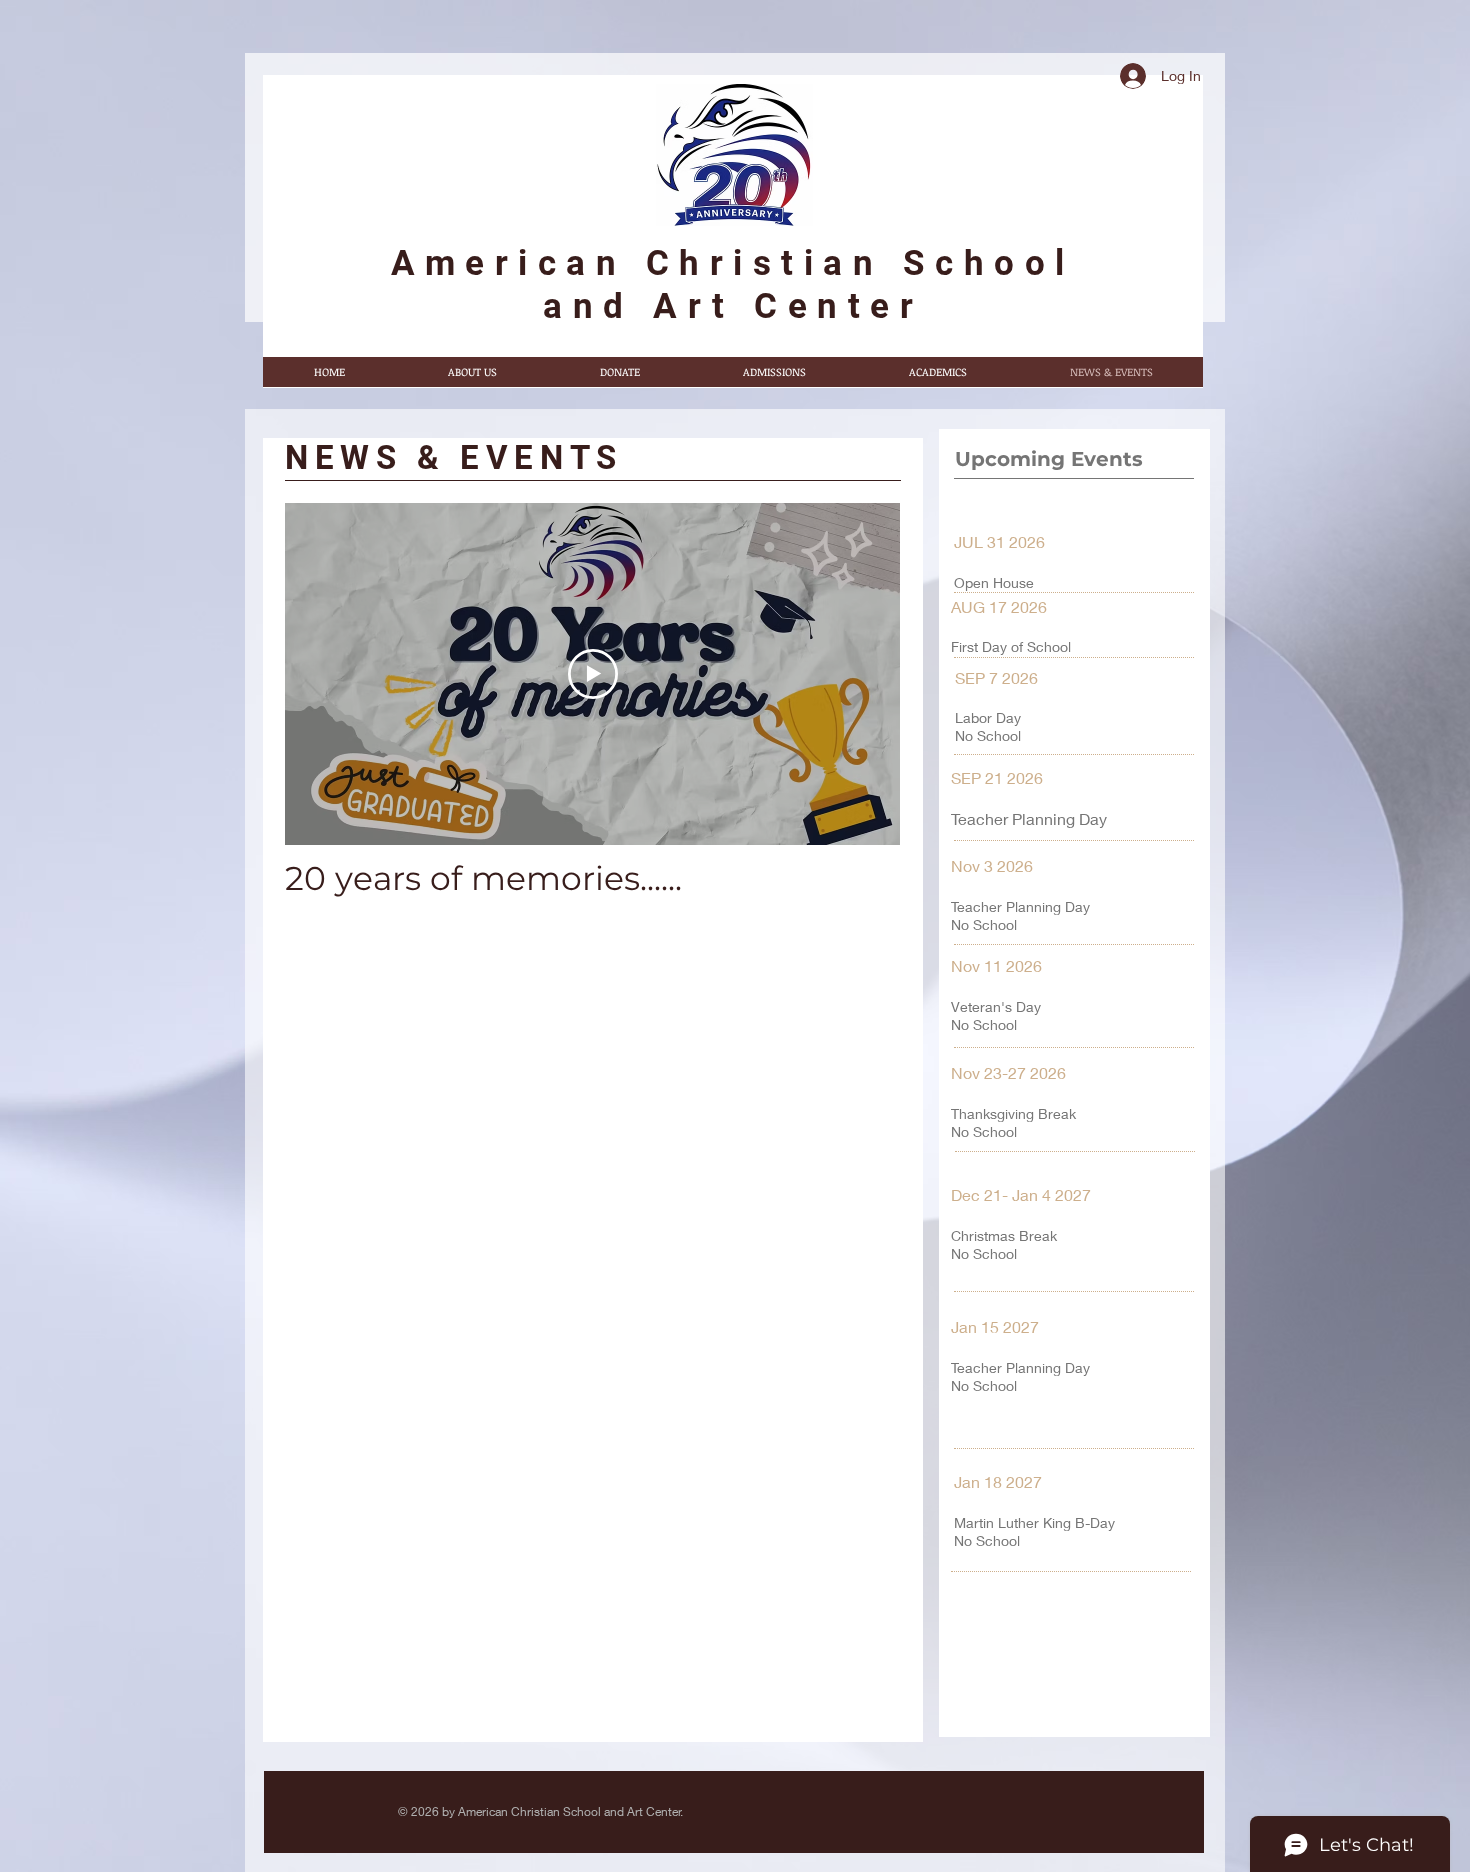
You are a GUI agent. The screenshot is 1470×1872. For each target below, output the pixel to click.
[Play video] (593, 674)
